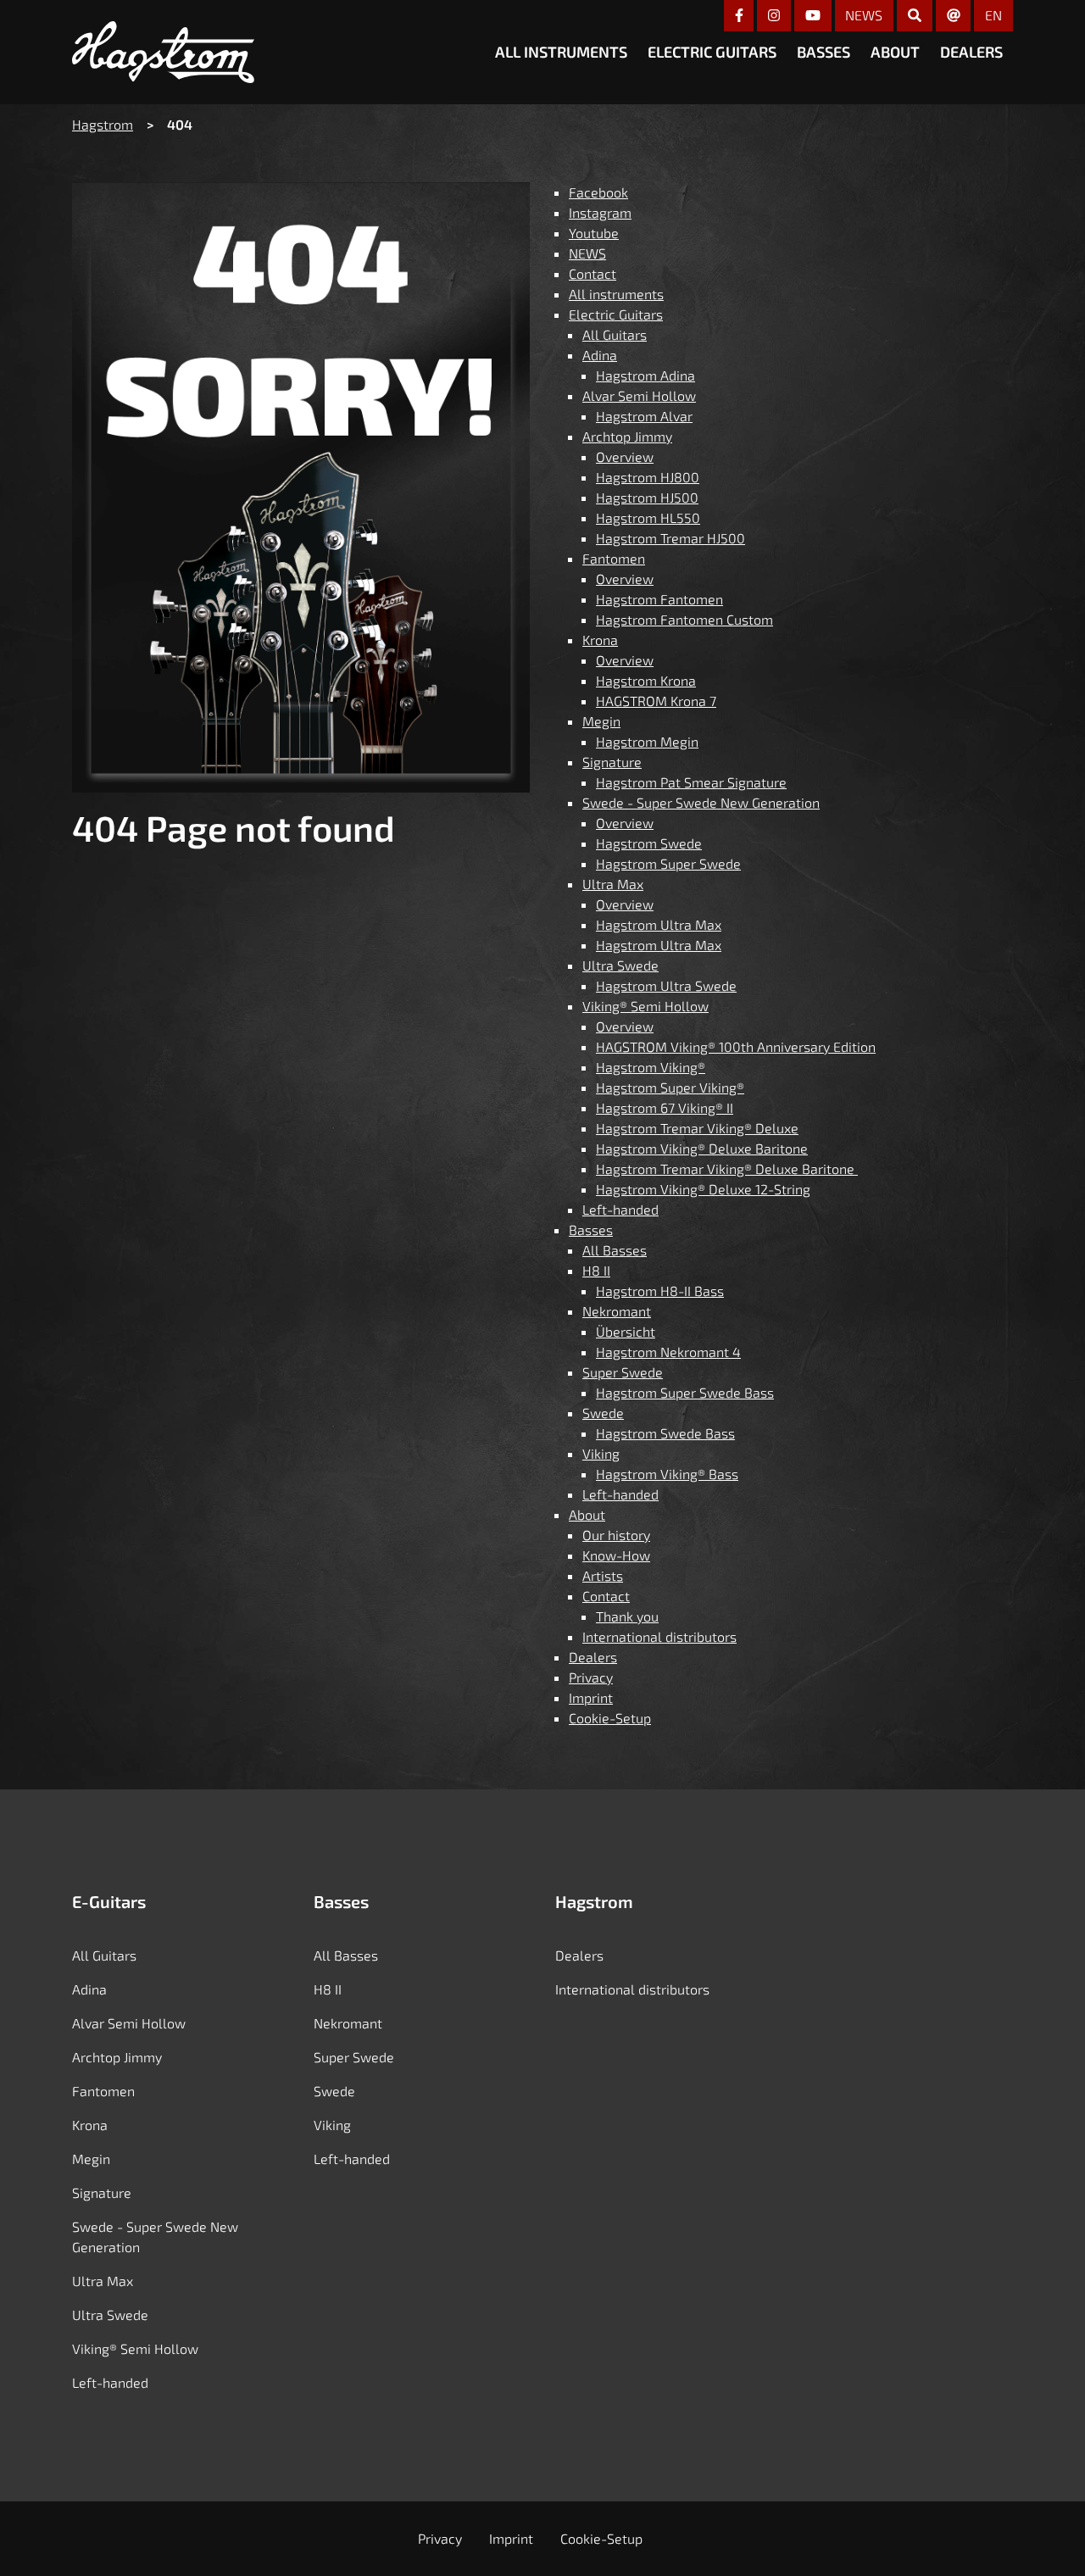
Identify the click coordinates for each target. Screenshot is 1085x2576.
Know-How (616, 1555)
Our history (616, 1535)
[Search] (915, 16)
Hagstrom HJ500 (647, 497)
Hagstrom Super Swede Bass (685, 1392)
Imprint (591, 1697)
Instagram (600, 212)
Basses (823, 52)
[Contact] (954, 16)
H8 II (596, 1270)
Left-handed (620, 1209)
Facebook (598, 192)
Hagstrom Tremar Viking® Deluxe (697, 1128)
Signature (612, 762)
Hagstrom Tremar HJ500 (670, 538)
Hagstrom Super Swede (668, 863)
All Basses (615, 1250)
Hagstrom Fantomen (659, 599)
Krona (600, 640)
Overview (625, 456)
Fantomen (614, 558)
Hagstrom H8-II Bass (660, 1291)
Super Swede (623, 1372)
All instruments (561, 52)
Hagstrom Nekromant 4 (668, 1352)
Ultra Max (613, 884)
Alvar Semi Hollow (639, 395)
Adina (600, 355)
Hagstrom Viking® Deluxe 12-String (703, 1189)
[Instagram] (774, 16)
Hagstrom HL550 (648, 517)
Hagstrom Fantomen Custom (684, 619)
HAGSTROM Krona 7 (656, 701)
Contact (593, 273)
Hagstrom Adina (645, 375)
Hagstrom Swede (649, 843)
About (895, 52)
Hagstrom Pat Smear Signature (691, 782)
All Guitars (615, 334)
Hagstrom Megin (647, 741)
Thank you (627, 1616)
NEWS (864, 15)
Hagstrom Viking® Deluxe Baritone (702, 1148)
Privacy (591, 1677)
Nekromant (617, 1311)
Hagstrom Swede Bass (665, 1433)
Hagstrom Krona (646, 680)
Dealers (971, 52)
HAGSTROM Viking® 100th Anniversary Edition (736, 1046)
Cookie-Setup (610, 1718)
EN (993, 15)
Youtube (594, 233)
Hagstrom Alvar (644, 416)
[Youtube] (813, 16)
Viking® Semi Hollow (645, 1006)
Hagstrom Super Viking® (670, 1087)
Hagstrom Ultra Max (659, 924)
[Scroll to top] (1046, 2535)
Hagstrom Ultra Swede (666, 985)
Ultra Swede (620, 965)
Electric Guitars (712, 52)
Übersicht (626, 1331)
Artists (603, 1575)
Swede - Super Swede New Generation (701, 802)
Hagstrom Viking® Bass (667, 1474)
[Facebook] (739, 16)
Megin (601, 721)
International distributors (659, 1636)
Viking (601, 1453)
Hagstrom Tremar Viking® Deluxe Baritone (727, 1168)
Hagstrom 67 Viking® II (665, 1107)
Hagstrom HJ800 (648, 477)
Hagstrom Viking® (651, 1067)
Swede (603, 1413)
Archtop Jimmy (627, 436)
